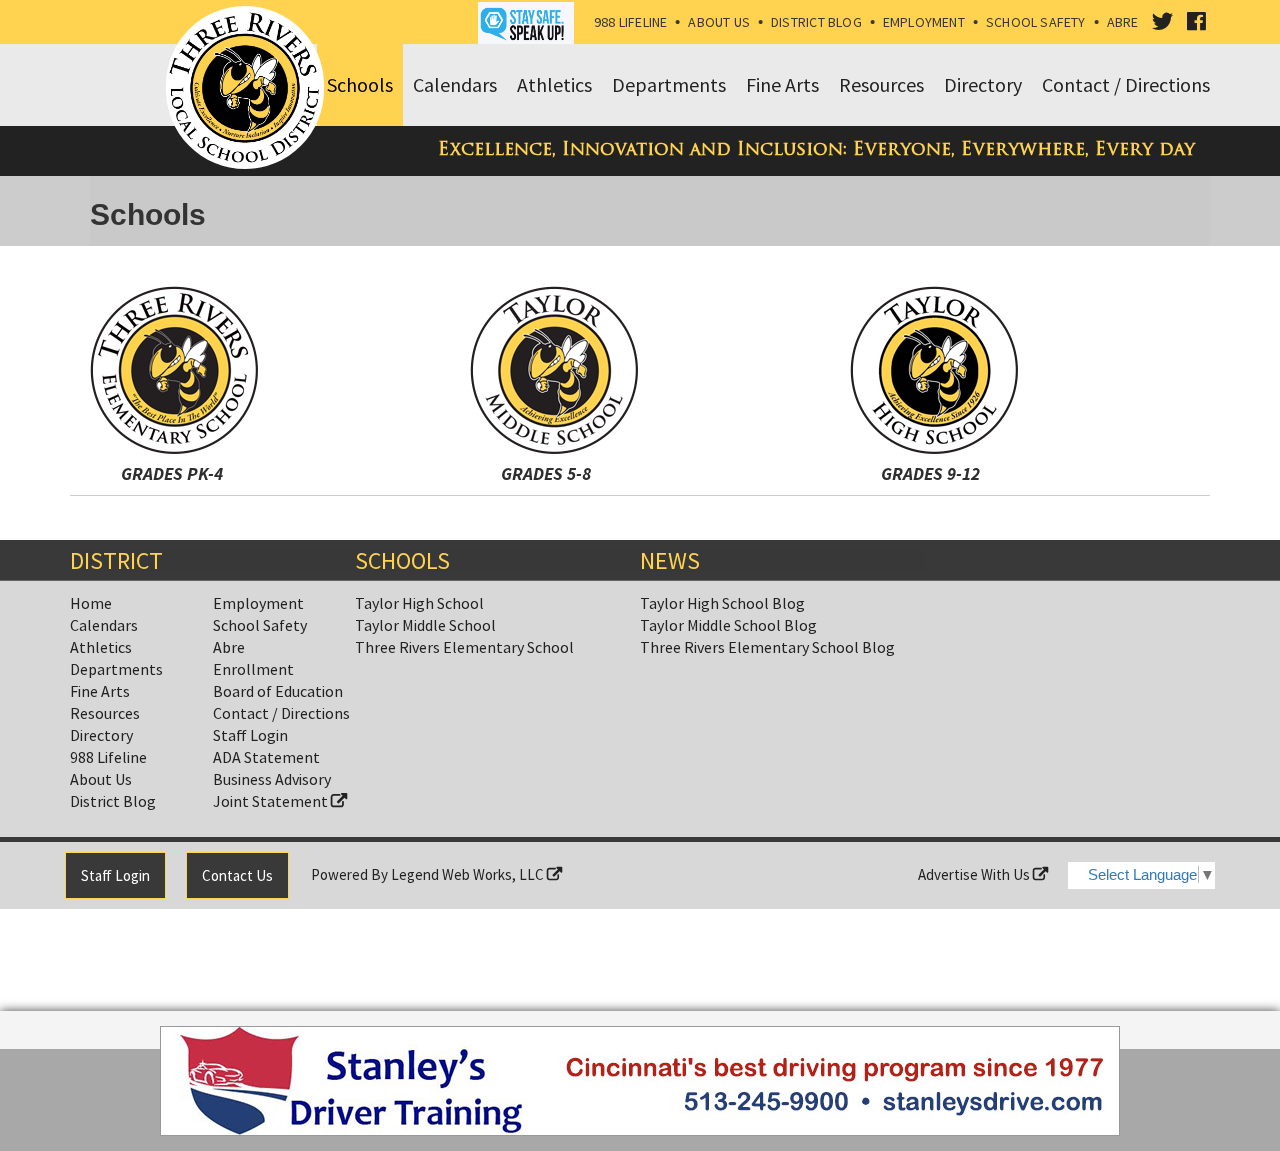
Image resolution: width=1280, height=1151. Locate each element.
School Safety (1036, 22)
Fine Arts (100, 691)
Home (91, 603)
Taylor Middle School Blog (728, 625)
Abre (1123, 22)
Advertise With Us (975, 874)
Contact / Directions (281, 713)
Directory (101, 735)
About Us (719, 22)
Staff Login (250, 735)
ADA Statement (266, 757)
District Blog (816, 22)
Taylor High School (419, 603)
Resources (105, 713)
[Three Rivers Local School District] (249, 89)
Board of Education (278, 691)
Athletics (101, 647)
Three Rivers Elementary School (464, 647)
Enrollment (253, 669)
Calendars (104, 625)
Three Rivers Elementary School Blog (767, 647)
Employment (924, 22)
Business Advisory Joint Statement (272, 790)
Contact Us (237, 875)
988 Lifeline (631, 22)
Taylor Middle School (425, 625)
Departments (116, 669)
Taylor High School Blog (722, 603)
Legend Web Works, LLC (469, 874)
